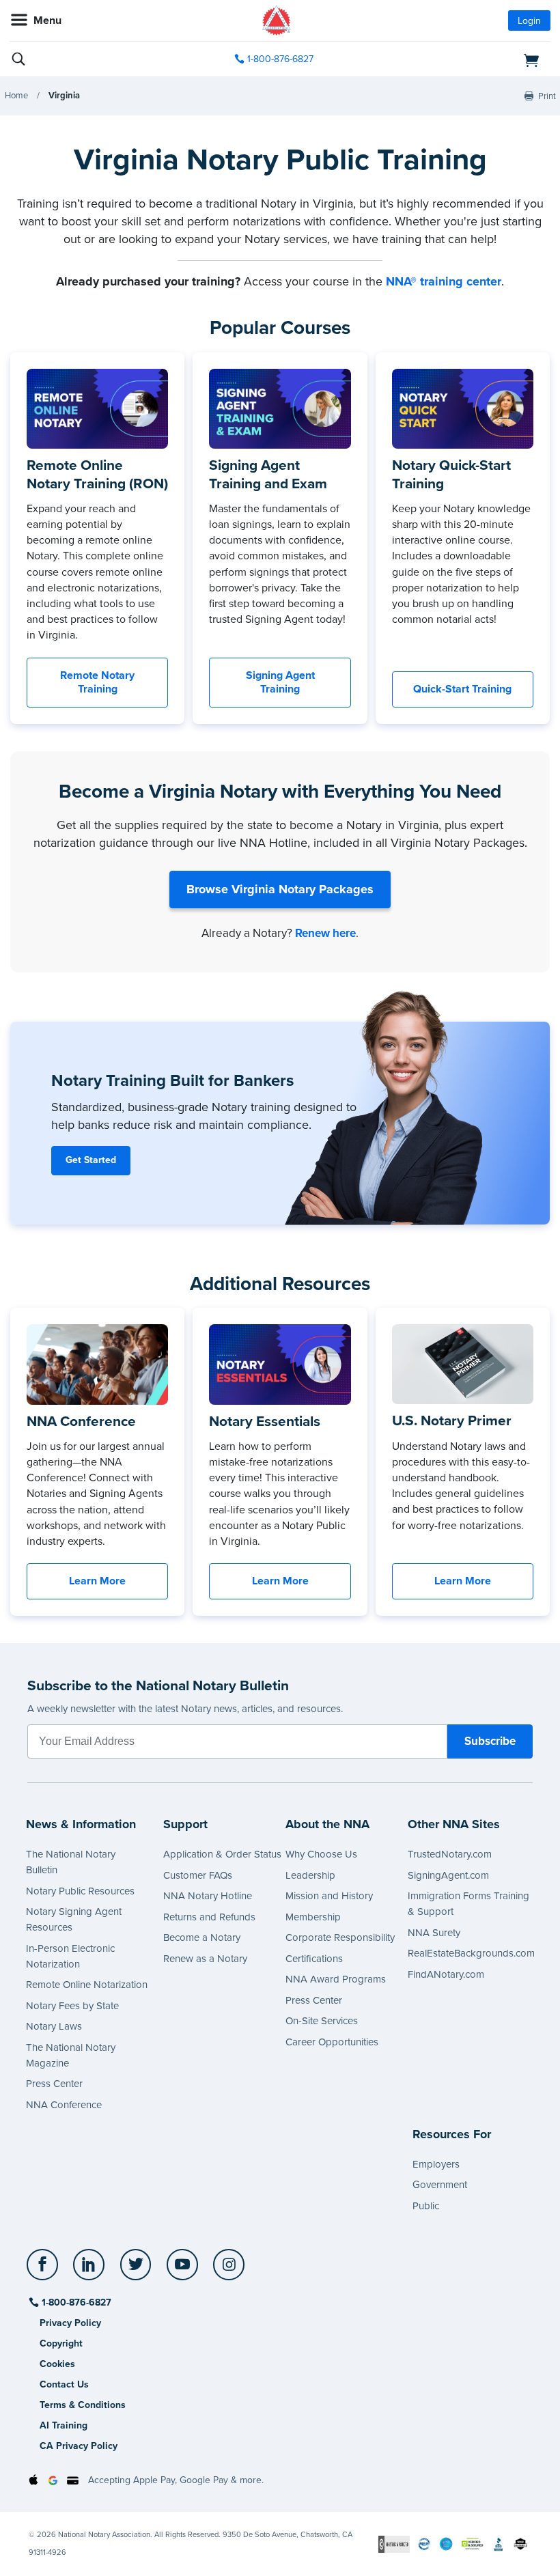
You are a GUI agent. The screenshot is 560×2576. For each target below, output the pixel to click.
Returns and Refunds (209, 1917)
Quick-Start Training (462, 689)
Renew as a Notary (205, 1959)
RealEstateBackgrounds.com (471, 1953)
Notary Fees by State (72, 2006)
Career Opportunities (332, 2042)
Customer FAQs (198, 1875)
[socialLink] (45, 2271)
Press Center (54, 2084)
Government (440, 2185)
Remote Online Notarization (87, 1985)
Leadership (310, 1875)
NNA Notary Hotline (208, 1896)
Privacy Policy (70, 2323)
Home (16, 96)
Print (547, 96)
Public (426, 2206)
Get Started (91, 1160)
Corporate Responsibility (340, 1937)
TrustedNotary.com (450, 1854)
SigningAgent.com (448, 1875)
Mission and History (329, 1896)
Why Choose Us (321, 1854)
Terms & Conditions (83, 2405)
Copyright (61, 2343)
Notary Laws (54, 2026)
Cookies (57, 2364)
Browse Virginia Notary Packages (280, 889)
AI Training (64, 2425)
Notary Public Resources (80, 1891)
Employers (436, 2164)
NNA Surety (434, 1933)
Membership (313, 1917)
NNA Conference (64, 2105)
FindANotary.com (446, 1974)
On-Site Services (322, 2021)
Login (529, 21)
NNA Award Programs (336, 1979)
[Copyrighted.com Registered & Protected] (394, 2544)
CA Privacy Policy (79, 2446)
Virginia (64, 96)
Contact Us (64, 2384)
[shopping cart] (463, 59)
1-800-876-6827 (280, 59)
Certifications (314, 1959)
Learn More (97, 1581)
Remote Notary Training (97, 683)
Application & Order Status (222, 1854)
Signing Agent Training (280, 683)
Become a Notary (202, 1937)
